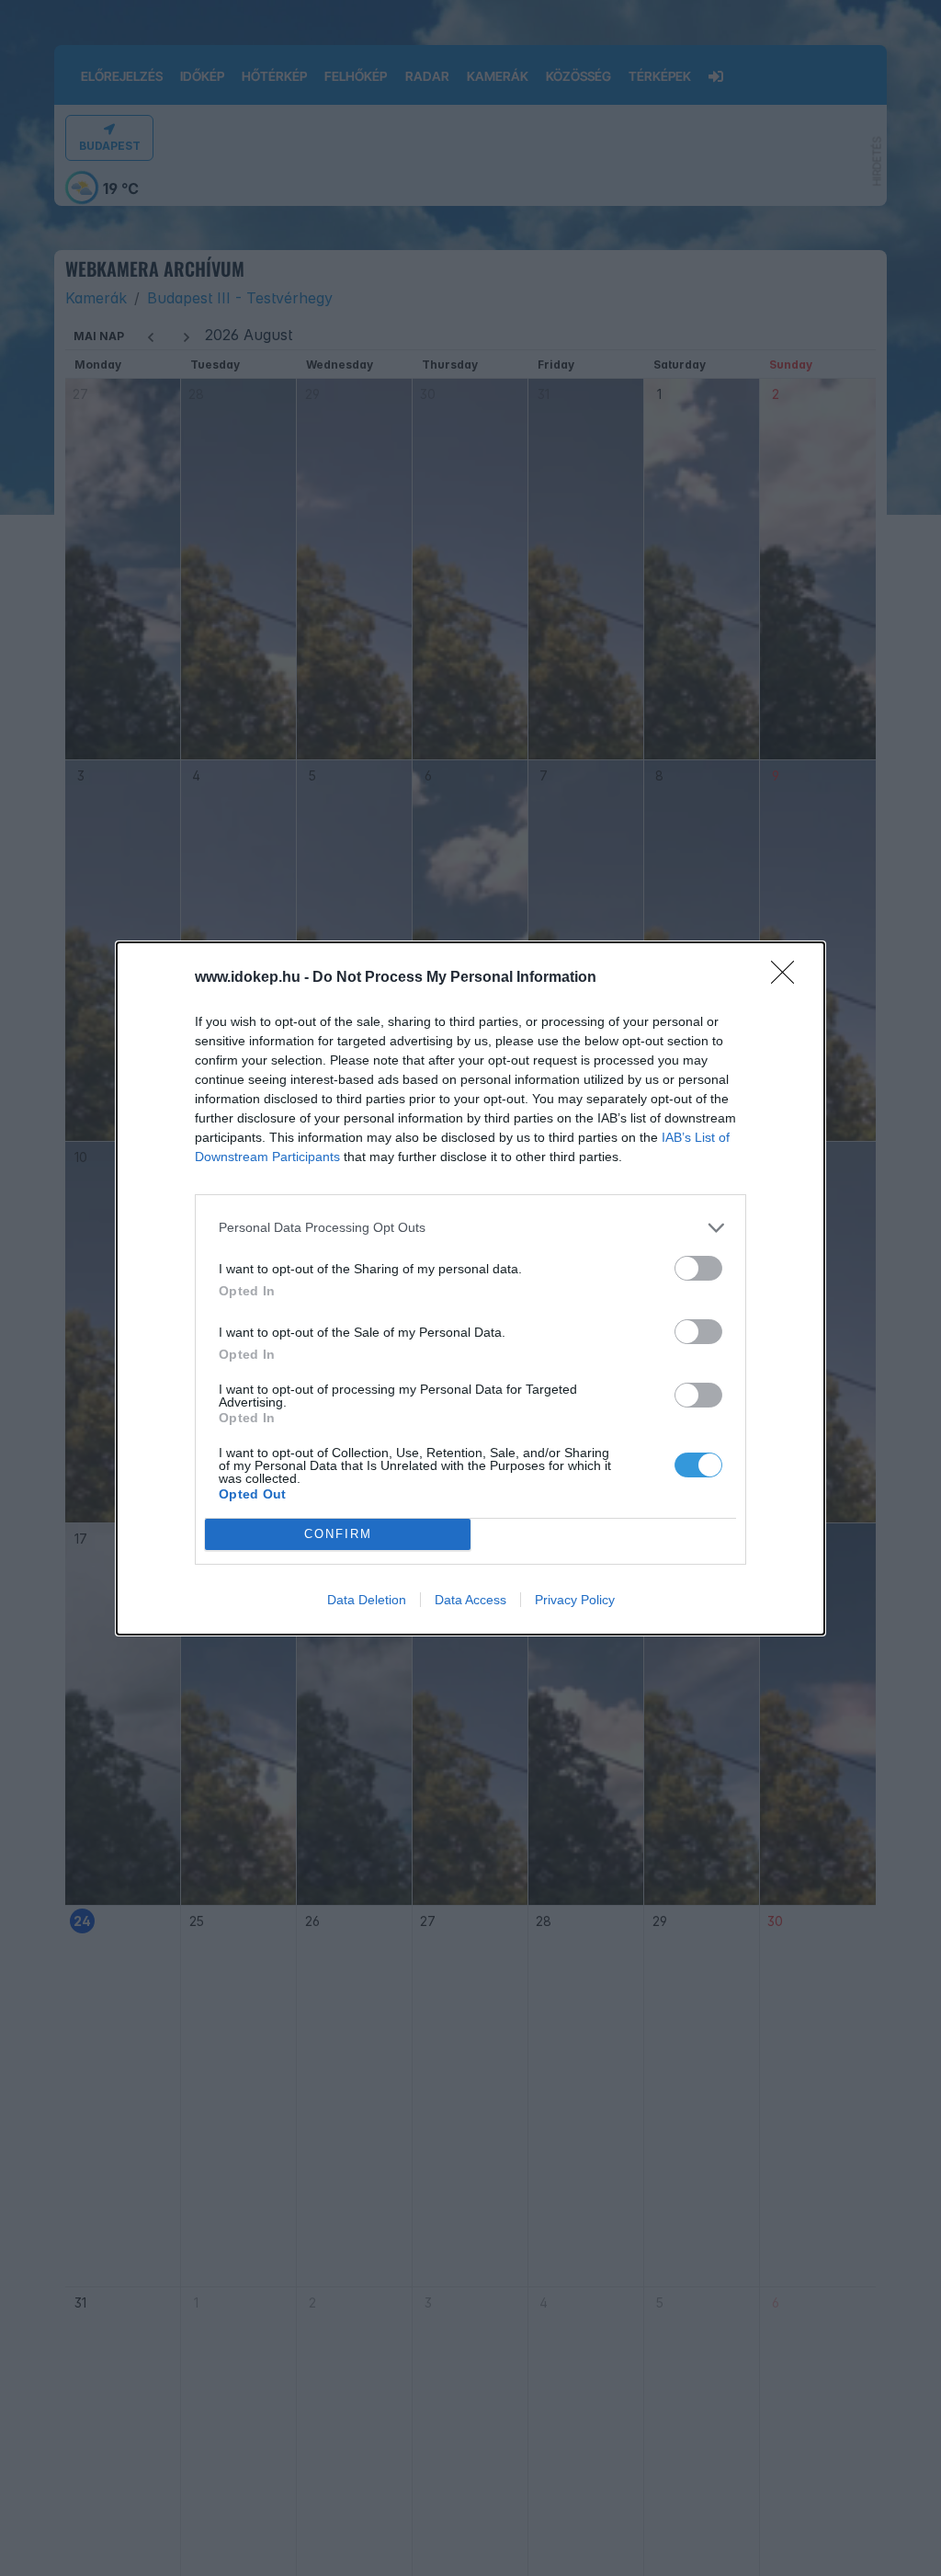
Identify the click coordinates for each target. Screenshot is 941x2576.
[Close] (788, 978)
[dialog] (470, 1288)
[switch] (698, 1268)
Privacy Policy (575, 1600)
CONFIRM (338, 1534)
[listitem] (470, 1228)
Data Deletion (367, 1600)
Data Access (470, 1600)
